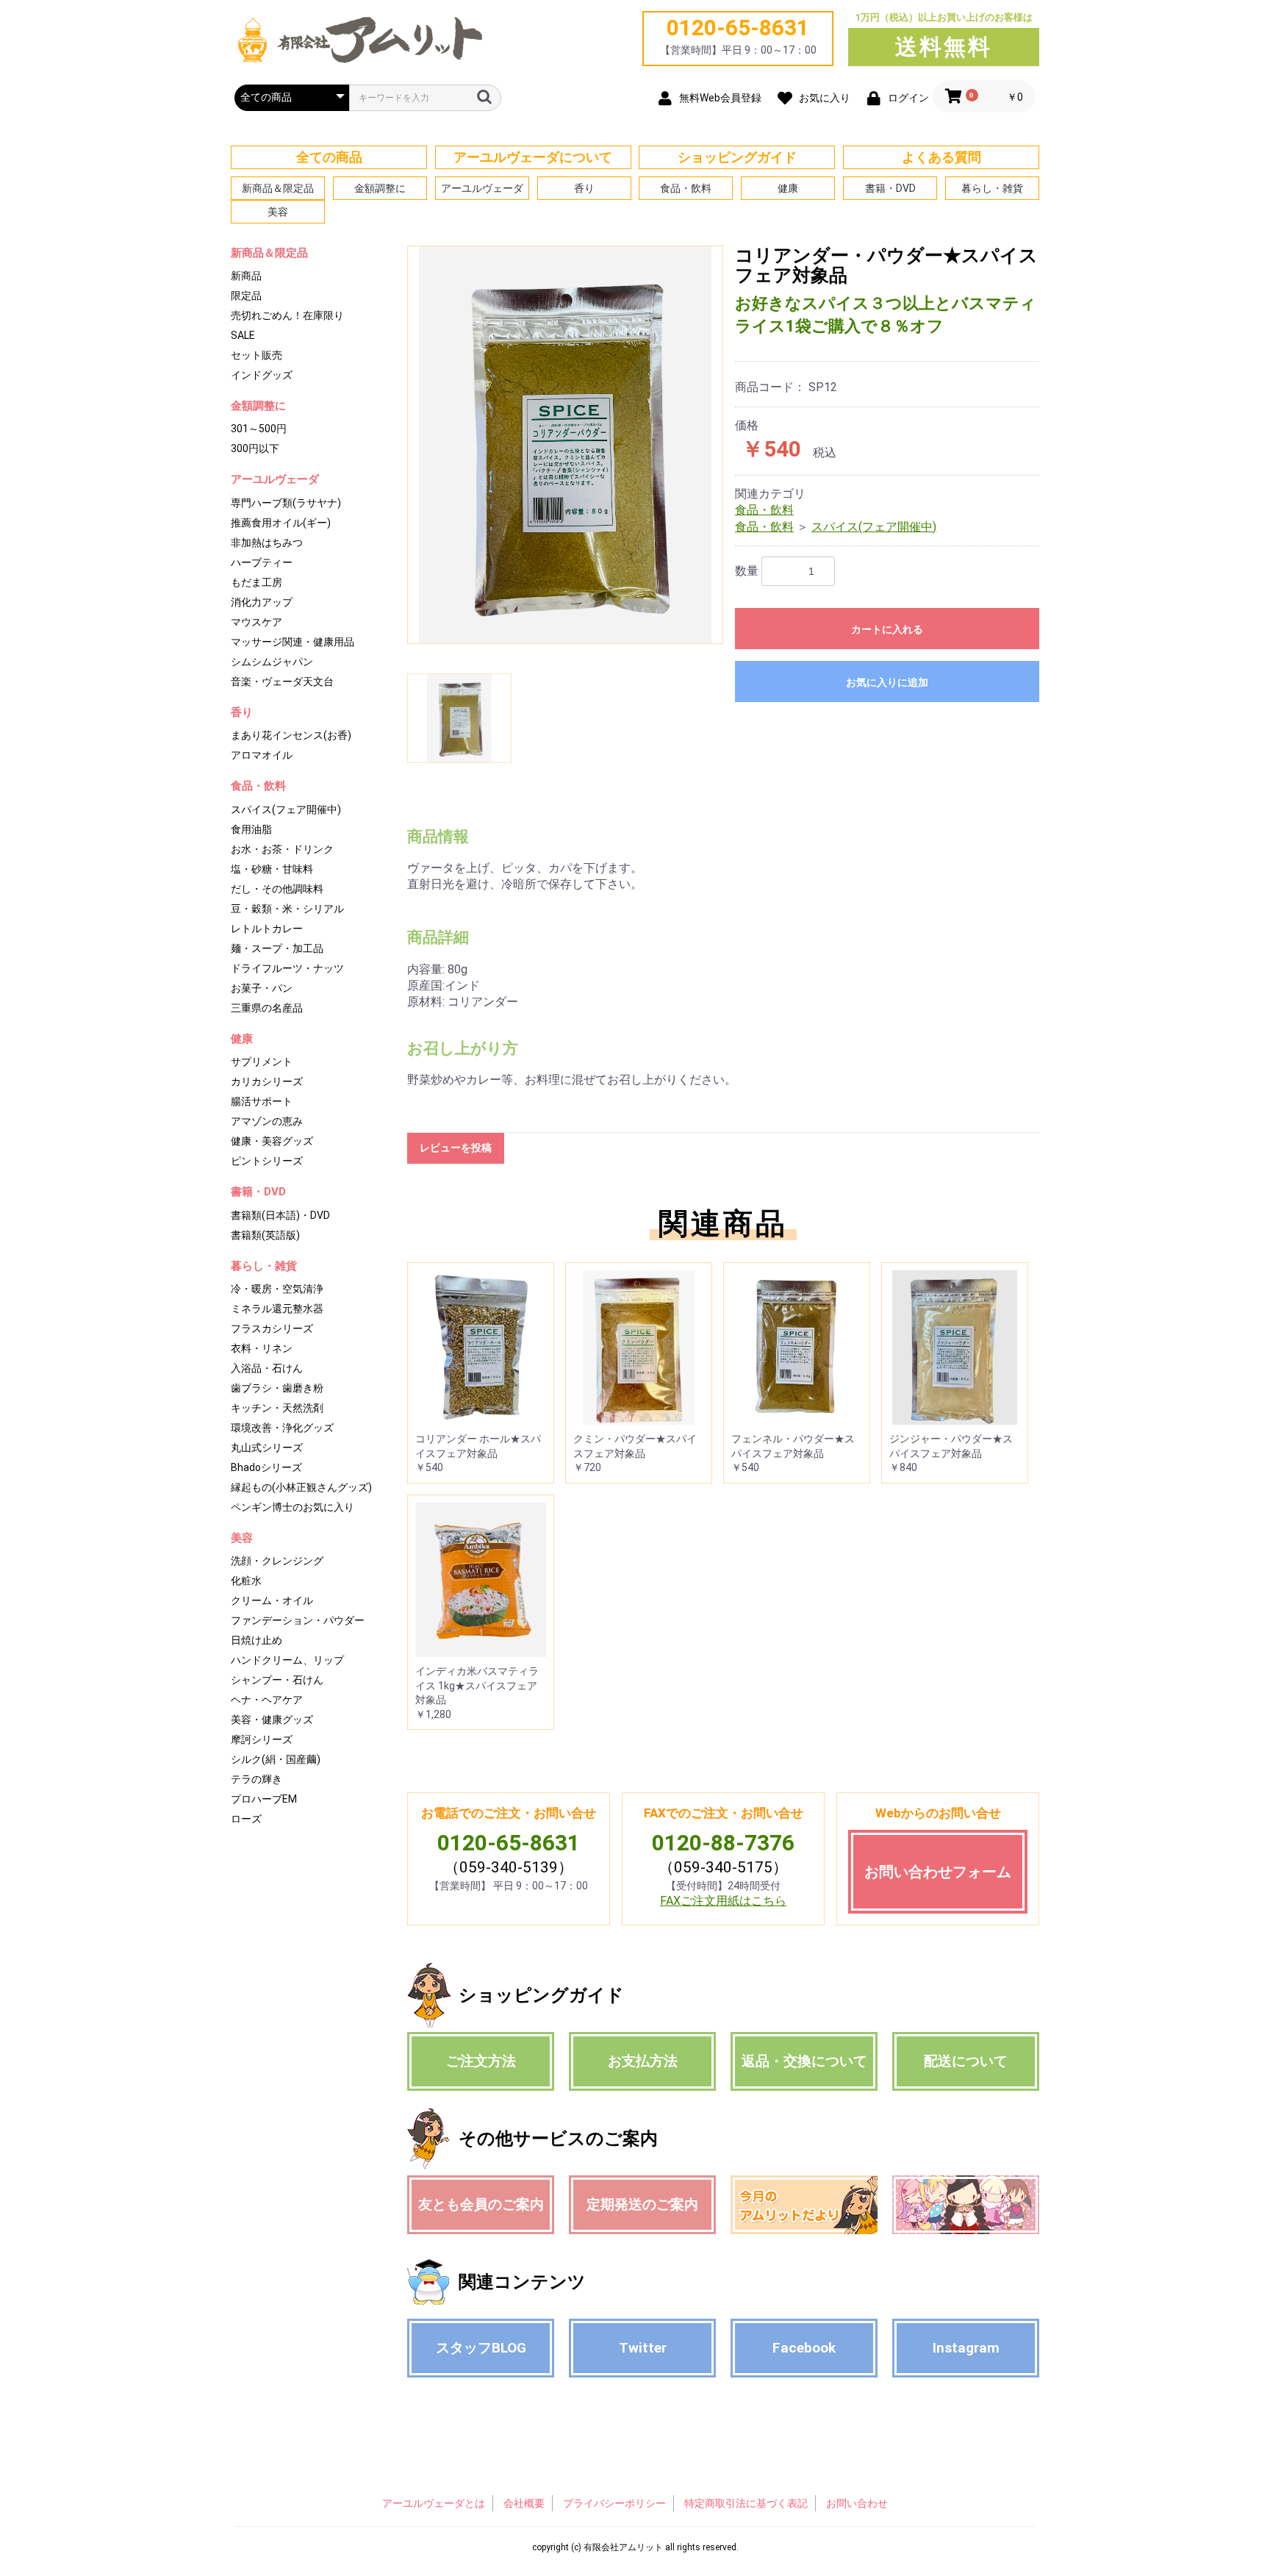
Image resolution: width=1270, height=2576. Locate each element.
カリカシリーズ (267, 1081)
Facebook (804, 2348)
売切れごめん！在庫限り (287, 315)
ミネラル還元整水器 (277, 1309)
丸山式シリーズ (267, 1448)
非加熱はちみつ (267, 543)
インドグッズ (262, 375)
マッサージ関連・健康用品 (293, 642)
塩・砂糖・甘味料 (272, 869)
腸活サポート (262, 1101)
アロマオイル (262, 755)
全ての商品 (329, 157)
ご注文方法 (481, 2061)
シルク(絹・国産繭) (276, 1759)
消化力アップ (262, 602)
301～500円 (259, 429)
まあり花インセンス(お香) (291, 735)
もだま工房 (256, 582)
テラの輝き (256, 1779)
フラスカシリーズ (272, 1328)
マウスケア (256, 622)
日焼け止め (256, 1640)
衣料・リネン (262, 1348)
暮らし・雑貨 (992, 188)
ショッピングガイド (737, 157)
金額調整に (380, 188)
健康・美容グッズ (272, 1141)
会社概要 (524, 2503)
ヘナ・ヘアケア (267, 1700)
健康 (788, 188)
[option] (565, 445)
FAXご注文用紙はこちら (723, 1901)
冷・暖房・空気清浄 (277, 1289)
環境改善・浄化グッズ (282, 1428)
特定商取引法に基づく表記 (746, 2503)
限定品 (246, 296)
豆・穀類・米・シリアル (287, 909)
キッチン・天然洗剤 (277, 1408)
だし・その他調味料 (277, 889)
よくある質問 (941, 157)
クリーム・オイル (272, 1600)
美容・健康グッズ (272, 1720)
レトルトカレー (267, 929)
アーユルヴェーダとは (434, 2503)
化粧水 (246, 1581)
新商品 (246, 276)
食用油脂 (251, 829)
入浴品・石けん (267, 1368)
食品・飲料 (686, 188)
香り (584, 188)
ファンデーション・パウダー (298, 1620)
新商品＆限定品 (278, 188)
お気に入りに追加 (887, 682)
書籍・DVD (890, 188)
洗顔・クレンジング (277, 1561)
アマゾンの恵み (267, 1121)
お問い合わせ (857, 2503)
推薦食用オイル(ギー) (281, 523)
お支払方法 (643, 2061)
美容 (278, 212)
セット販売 (256, 355)
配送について (966, 2061)
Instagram (966, 2348)
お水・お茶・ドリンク (282, 849)
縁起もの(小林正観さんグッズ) (301, 1487)
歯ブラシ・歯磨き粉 (277, 1388)
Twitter (643, 2348)
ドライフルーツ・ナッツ (287, 968)
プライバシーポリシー (614, 2503)
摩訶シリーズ (262, 1739)
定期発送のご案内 (642, 2204)
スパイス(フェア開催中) (286, 809)
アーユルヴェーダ (482, 188)
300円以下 (255, 448)
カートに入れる (887, 629)
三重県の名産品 (267, 1008)
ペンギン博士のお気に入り (293, 1507)
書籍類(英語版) (265, 1235)
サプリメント (262, 1062)
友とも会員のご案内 (481, 2204)
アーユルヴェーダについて (533, 157)
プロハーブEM (264, 1799)
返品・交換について (804, 2061)
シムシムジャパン (272, 662)
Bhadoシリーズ (266, 1467)
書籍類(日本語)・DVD (280, 1215)
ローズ (246, 1819)
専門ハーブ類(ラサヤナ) (286, 503)
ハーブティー (262, 562)
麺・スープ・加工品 (277, 948)
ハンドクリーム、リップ (287, 1660)
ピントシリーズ (267, 1161)
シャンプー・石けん (277, 1680)
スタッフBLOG (481, 2348)
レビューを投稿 (456, 1148)
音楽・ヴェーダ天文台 (282, 681)
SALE (243, 335)
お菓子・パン (262, 988)
